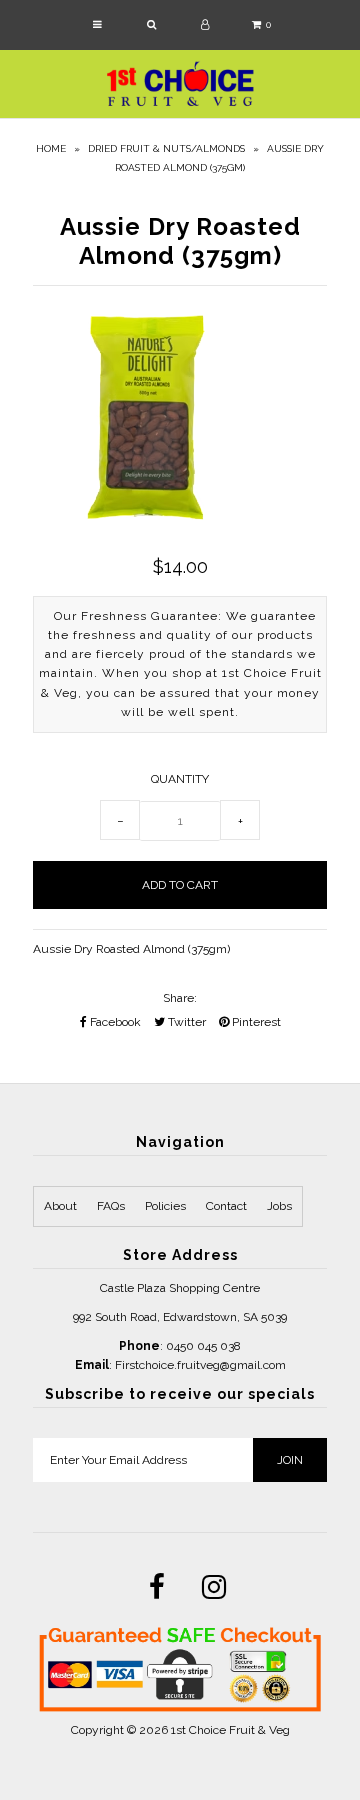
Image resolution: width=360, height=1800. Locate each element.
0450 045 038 (203, 1346)
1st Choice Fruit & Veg (230, 1730)
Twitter (185, 1022)
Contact (226, 1206)
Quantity (180, 779)
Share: (180, 998)
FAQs (111, 1206)
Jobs (279, 1206)
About (60, 1206)
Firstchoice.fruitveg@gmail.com (200, 1365)
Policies (165, 1206)
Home (51, 148)
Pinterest (255, 1022)
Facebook (114, 1022)
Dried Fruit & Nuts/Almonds (166, 148)
